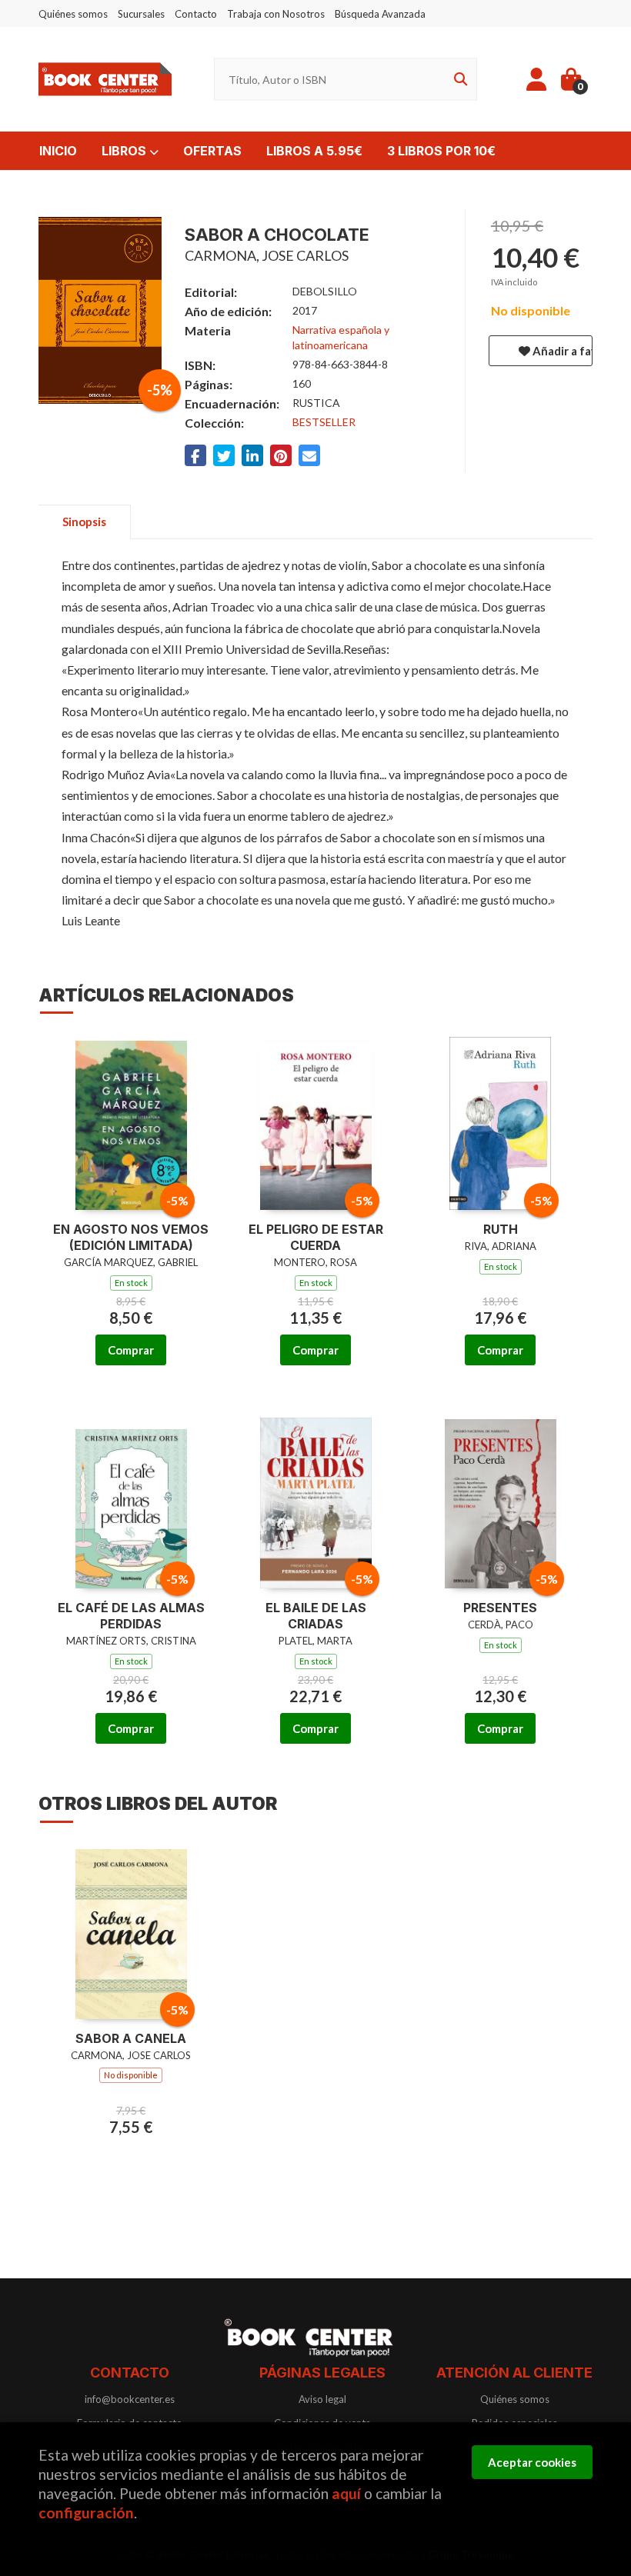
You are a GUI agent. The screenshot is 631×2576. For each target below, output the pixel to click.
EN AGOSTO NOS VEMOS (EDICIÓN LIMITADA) (131, 1237)
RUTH (501, 1229)
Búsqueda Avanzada (380, 14)
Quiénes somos (73, 14)
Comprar (131, 1350)
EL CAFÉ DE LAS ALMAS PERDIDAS (131, 1616)
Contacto (196, 14)
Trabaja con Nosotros (276, 14)
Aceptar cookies (532, 2462)
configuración (86, 2513)
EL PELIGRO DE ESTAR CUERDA (316, 1237)
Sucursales (141, 14)
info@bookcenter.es (130, 2399)
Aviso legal (322, 2399)
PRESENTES (500, 1608)
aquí (346, 2493)
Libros (125, 151)
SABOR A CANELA (131, 2038)
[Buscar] (458, 80)
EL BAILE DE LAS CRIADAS (316, 1616)
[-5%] (131, 1122)
